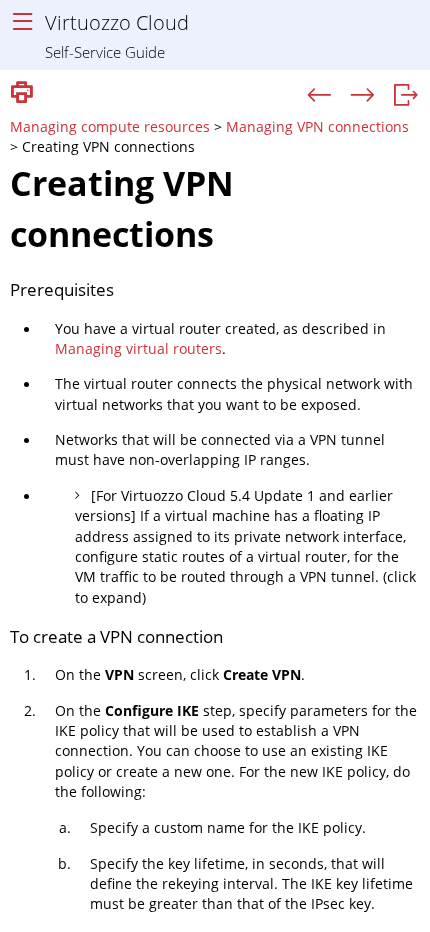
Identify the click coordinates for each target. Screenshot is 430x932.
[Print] (22, 93)
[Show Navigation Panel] (22, 22)
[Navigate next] (362, 96)
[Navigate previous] (319, 96)
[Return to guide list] (405, 96)
